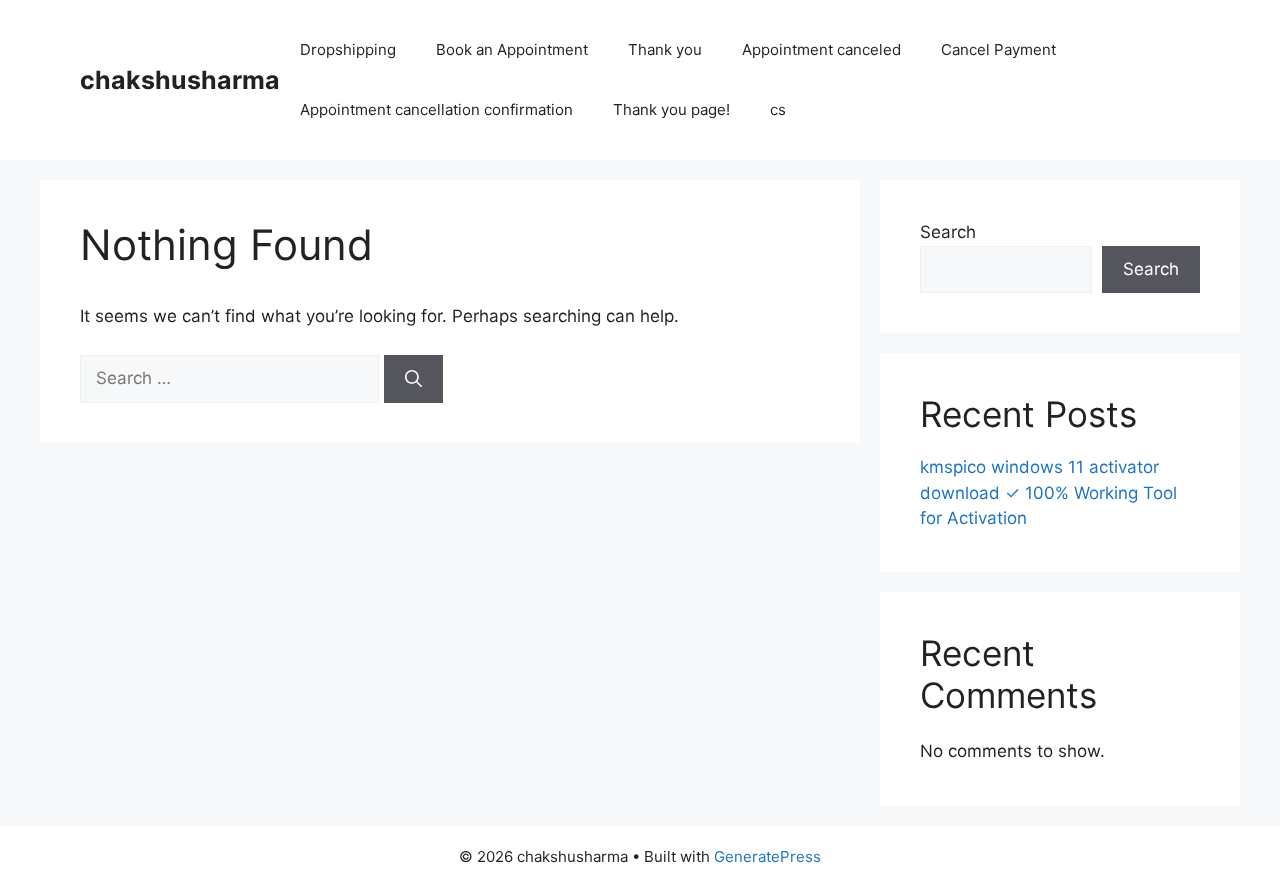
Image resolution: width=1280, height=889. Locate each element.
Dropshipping (348, 49)
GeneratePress (767, 856)
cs (778, 109)
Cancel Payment (998, 49)
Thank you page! (671, 109)
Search (948, 232)
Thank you (665, 49)
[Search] (413, 379)
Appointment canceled (821, 49)
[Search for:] (232, 378)
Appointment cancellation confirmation (436, 109)
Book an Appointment (512, 49)
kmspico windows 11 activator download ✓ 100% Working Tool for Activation (1048, 492)
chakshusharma (180, 80)
